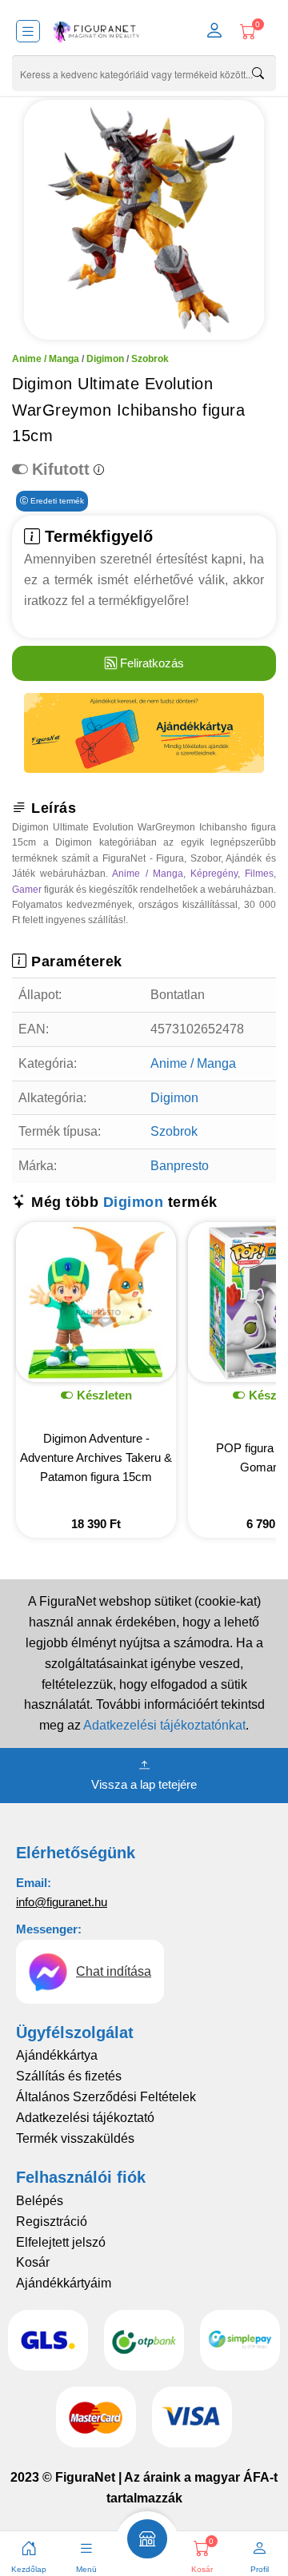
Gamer (27, 890)
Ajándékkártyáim (64, 2283)
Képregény (214, 874)
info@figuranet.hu (62, 1902)
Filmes (259, 874)
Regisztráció (52, 2222)
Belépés (40, 2201)
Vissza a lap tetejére (144, 1784)
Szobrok (150, 359)
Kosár (33, 2262)
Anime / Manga (46, 359)
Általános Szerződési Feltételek (106, 2097)
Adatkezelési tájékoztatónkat (164, 1725)
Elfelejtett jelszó (61, 2242)
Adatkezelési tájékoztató (85, 2118)
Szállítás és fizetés (69, 2076)
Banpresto (180, 1166)
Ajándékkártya (57, 2055)
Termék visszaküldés (75, 2138)
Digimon (105, 359)
